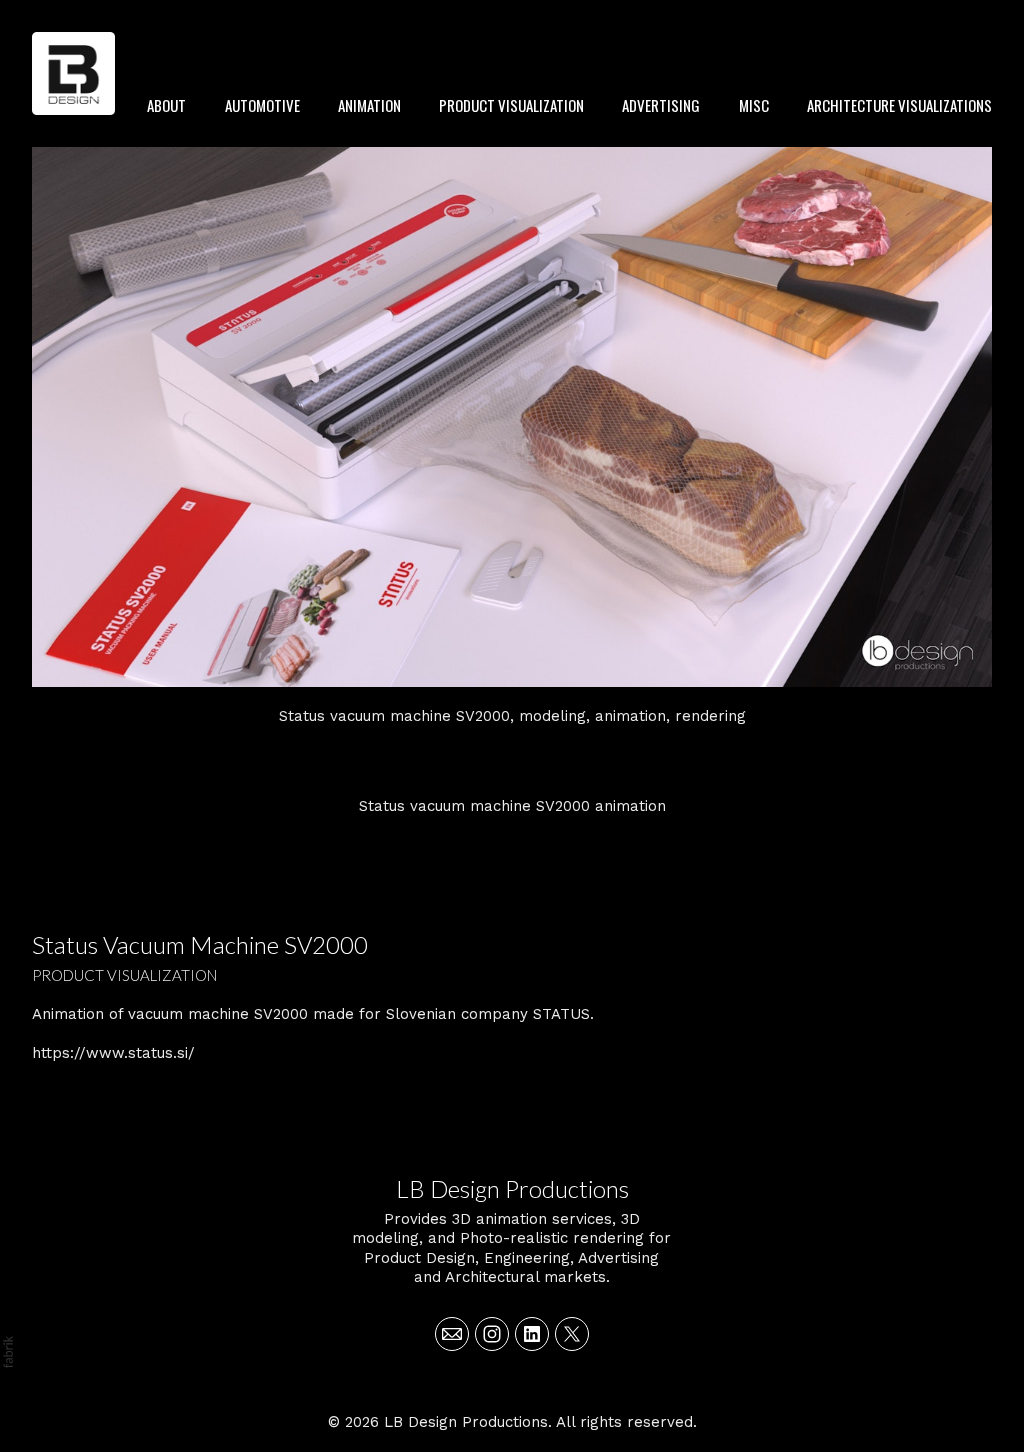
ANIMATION (369, 105)
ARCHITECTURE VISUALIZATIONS (899, 105)
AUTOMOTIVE (262, 105)
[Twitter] (572, 1334)
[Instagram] (492, 1334)
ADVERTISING (661, 105)
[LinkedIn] (532, 1334)
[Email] (452, 1334)
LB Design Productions (512, 1188)
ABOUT (166, 105)
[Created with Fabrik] (8, 1352)
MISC (754, 105)
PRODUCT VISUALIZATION (511, 105)
